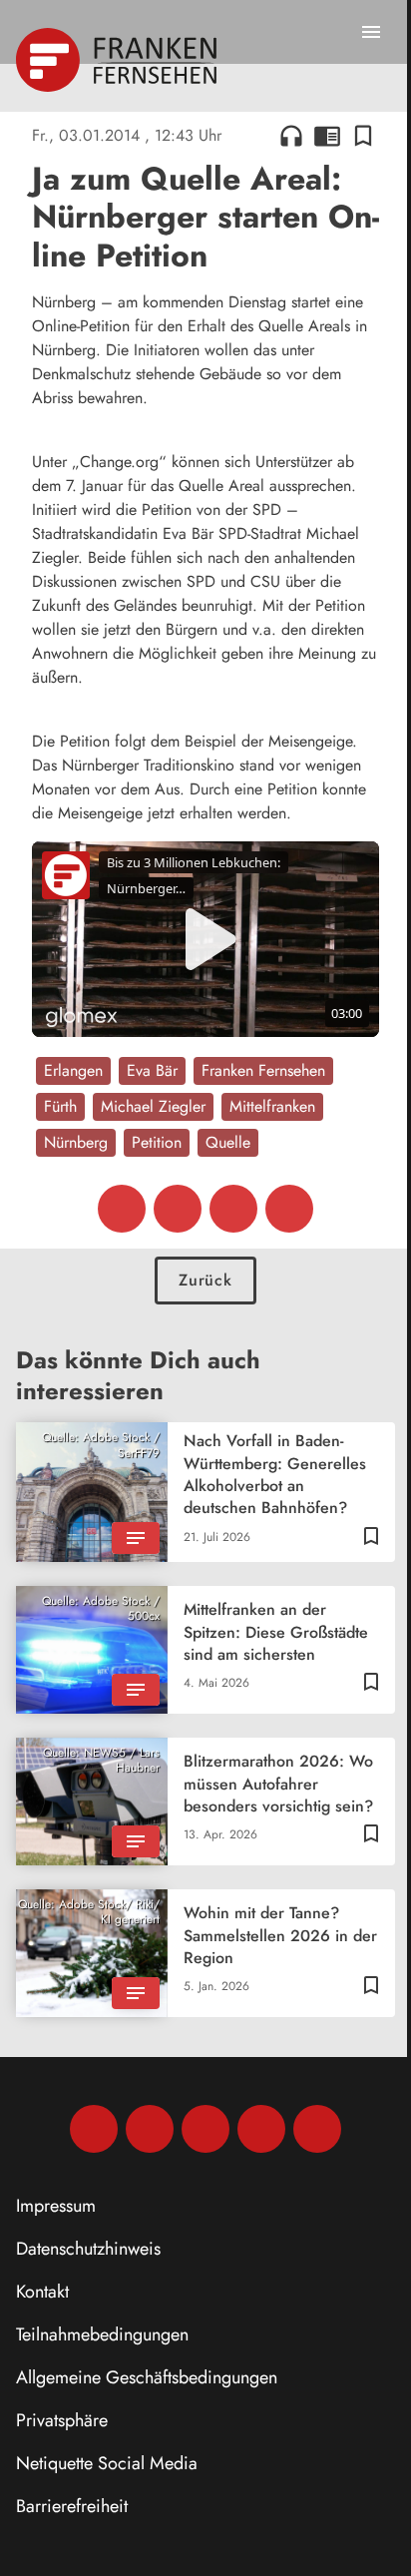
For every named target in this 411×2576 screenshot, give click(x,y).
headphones (291, 136)
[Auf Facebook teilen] (122, 1209)
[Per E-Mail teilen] (289, 1209)
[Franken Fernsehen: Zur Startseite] (118, 60)
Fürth (60, 1106)
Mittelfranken (272, 1106)
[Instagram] (150, 2129)
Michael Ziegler (153, 1106)
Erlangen (73, 1070)
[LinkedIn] (261, 2129)
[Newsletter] (317, 2129)
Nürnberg (76, 1142)
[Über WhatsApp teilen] (233, 1209)
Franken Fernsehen (263, 1070)
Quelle (228, 1142)
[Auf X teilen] (178, 1209)
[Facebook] (94, 2129)
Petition (157, 1142)
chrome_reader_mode (327, 136)
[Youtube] (205, 2129)
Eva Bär (152, 1070)
